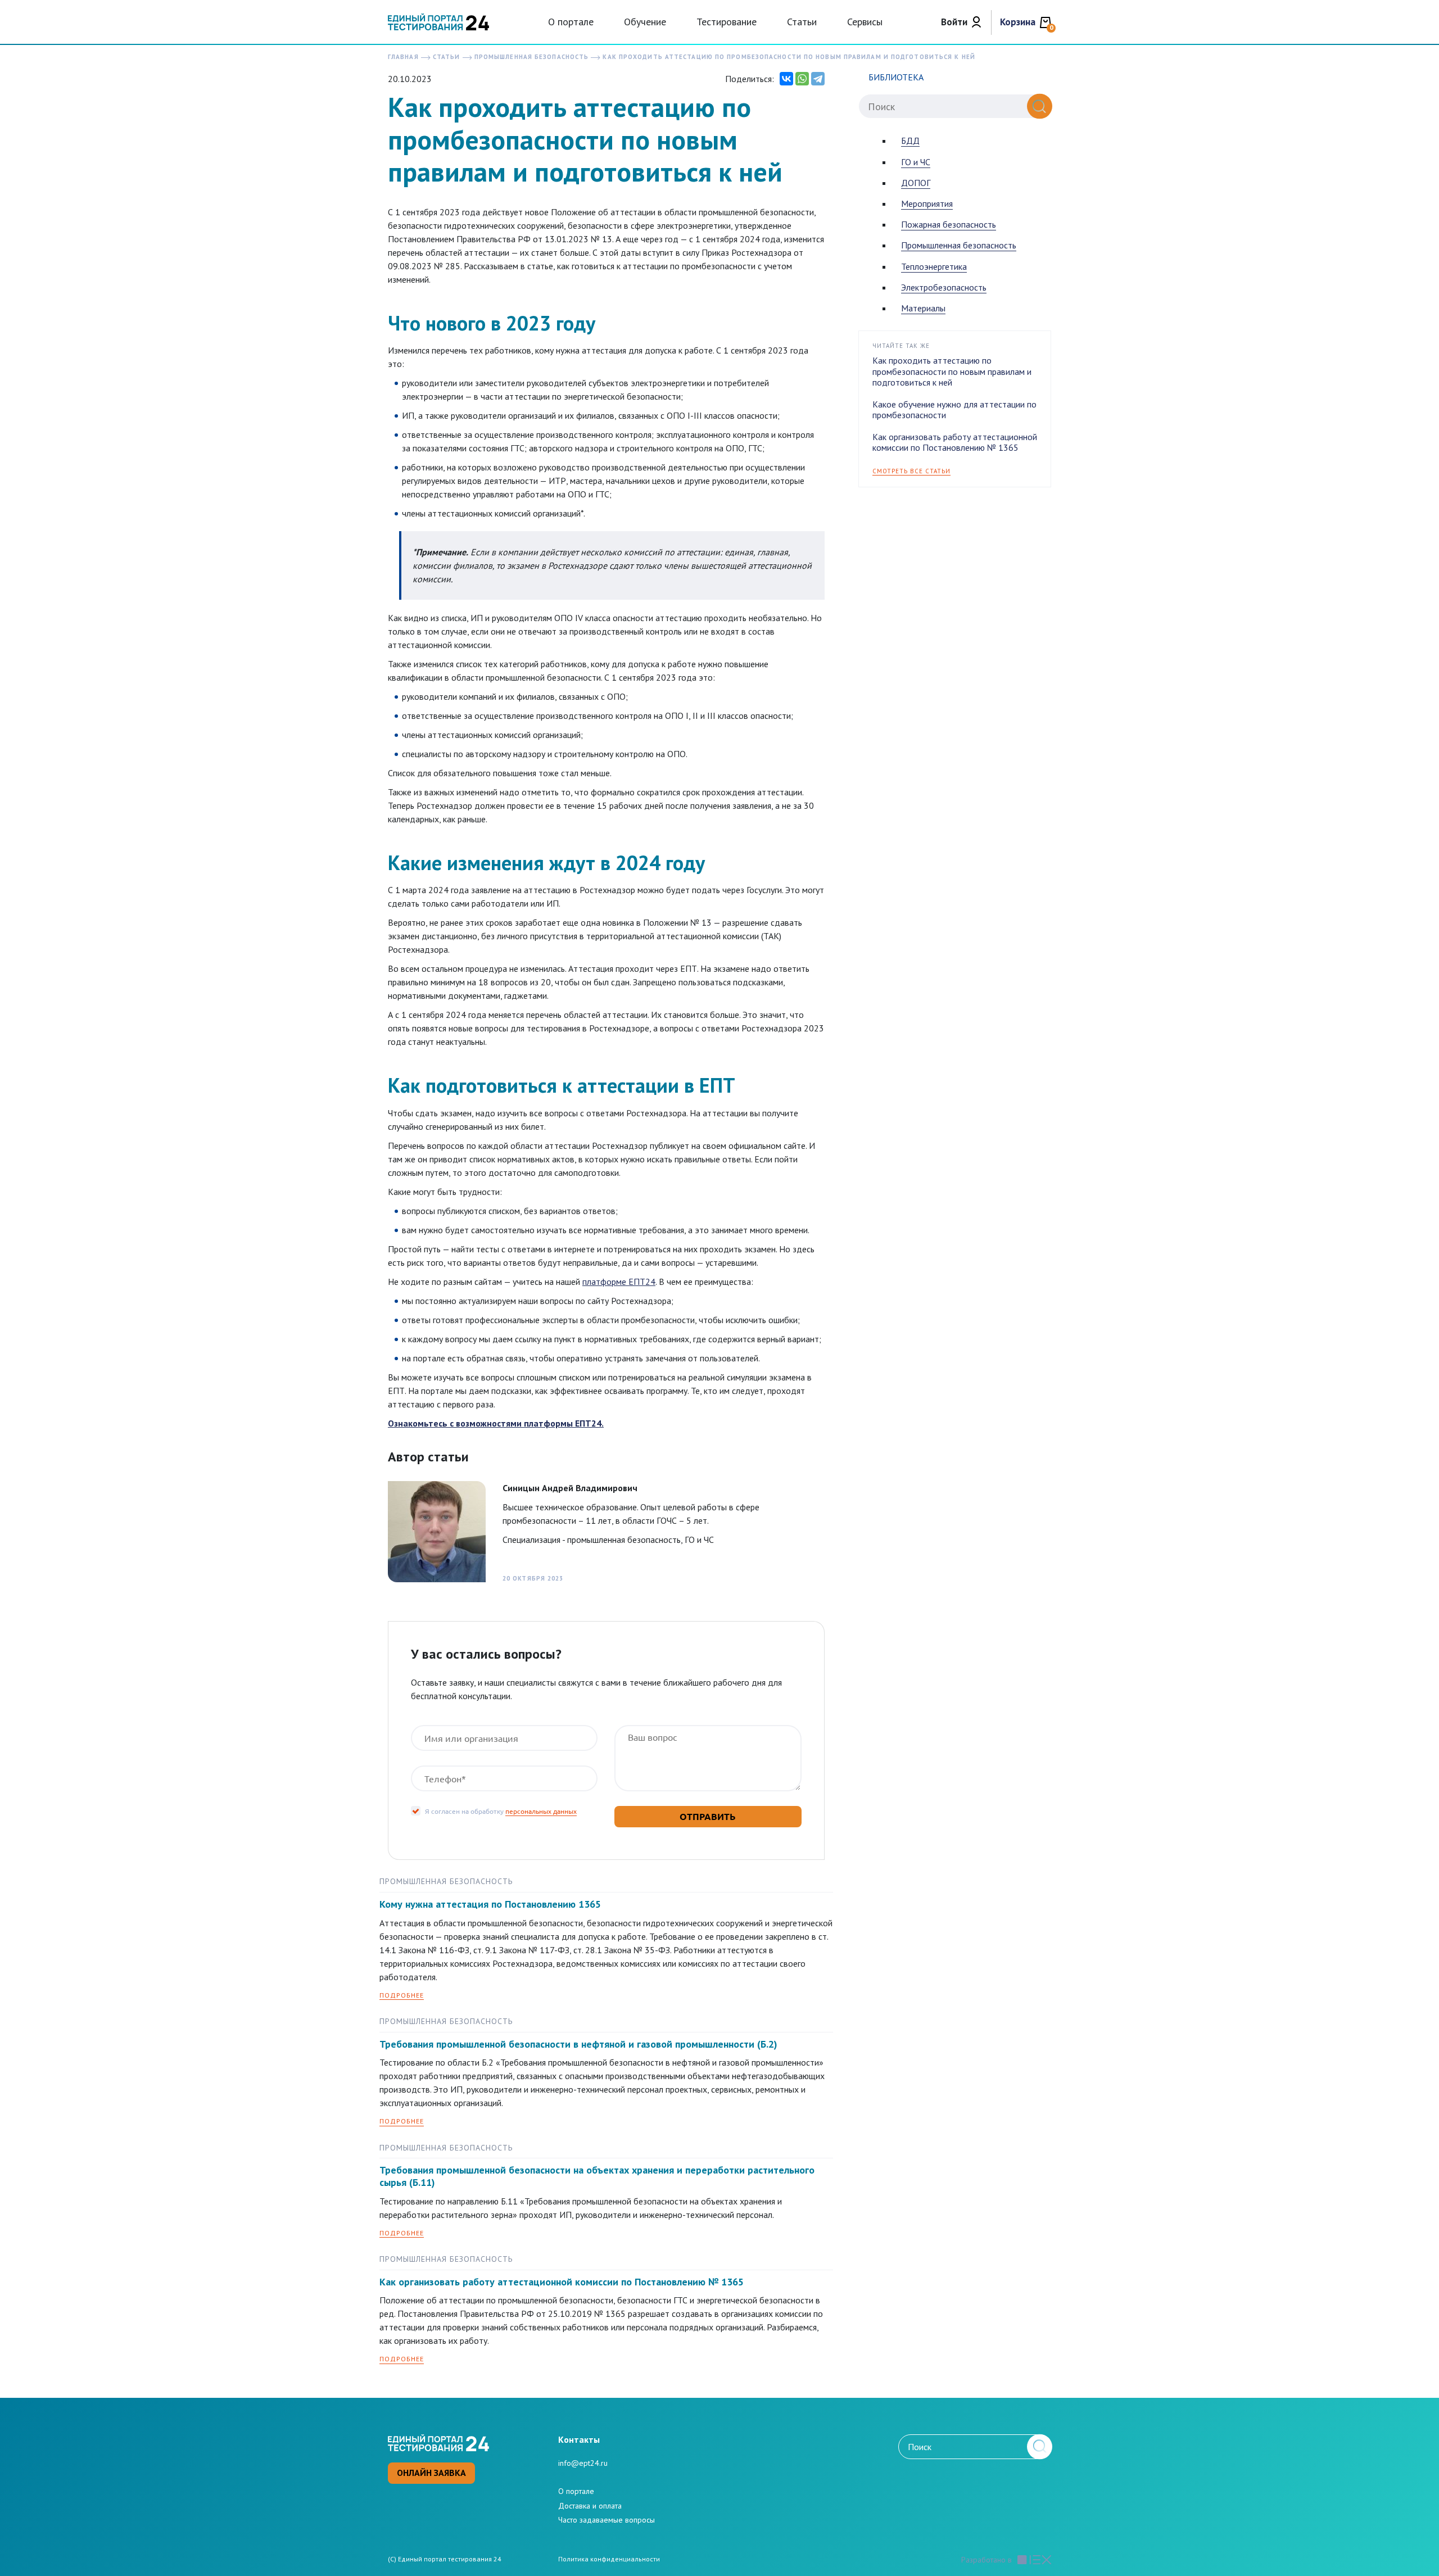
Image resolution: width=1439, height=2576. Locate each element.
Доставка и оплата (590, 2506)
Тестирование (727, 22)
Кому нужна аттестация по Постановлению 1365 (490, 1904)
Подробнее (402, 1995)
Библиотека (896, 77)
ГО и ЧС (916, 162)
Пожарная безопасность (949, 224)
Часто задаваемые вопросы (607, 2520)
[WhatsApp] (802, 79)
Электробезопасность (944, 287)
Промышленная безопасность (959, 245)
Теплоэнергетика (934, 266)
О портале (571, 22)
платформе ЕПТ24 (619, 1282)
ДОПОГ (916, 183)
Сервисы (865, 22)
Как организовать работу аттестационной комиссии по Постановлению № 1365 (562, 2282)
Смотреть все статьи (911, 471)
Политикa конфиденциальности (609, 2559)
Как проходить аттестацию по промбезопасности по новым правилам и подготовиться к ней (952, 371)
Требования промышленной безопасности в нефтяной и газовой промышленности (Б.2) (578, 2044)
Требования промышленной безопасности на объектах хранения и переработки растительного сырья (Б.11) (597, 2176)
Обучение (645, 22)
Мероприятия (927, 203)
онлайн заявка (431, 2473)
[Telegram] (818, 79)
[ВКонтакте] (786, 79)
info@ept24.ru (583, 2463)
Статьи (802, 22)
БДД (910, 141)
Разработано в (987, 2560)
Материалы (923, 308)
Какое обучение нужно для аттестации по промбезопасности (954, 409)
